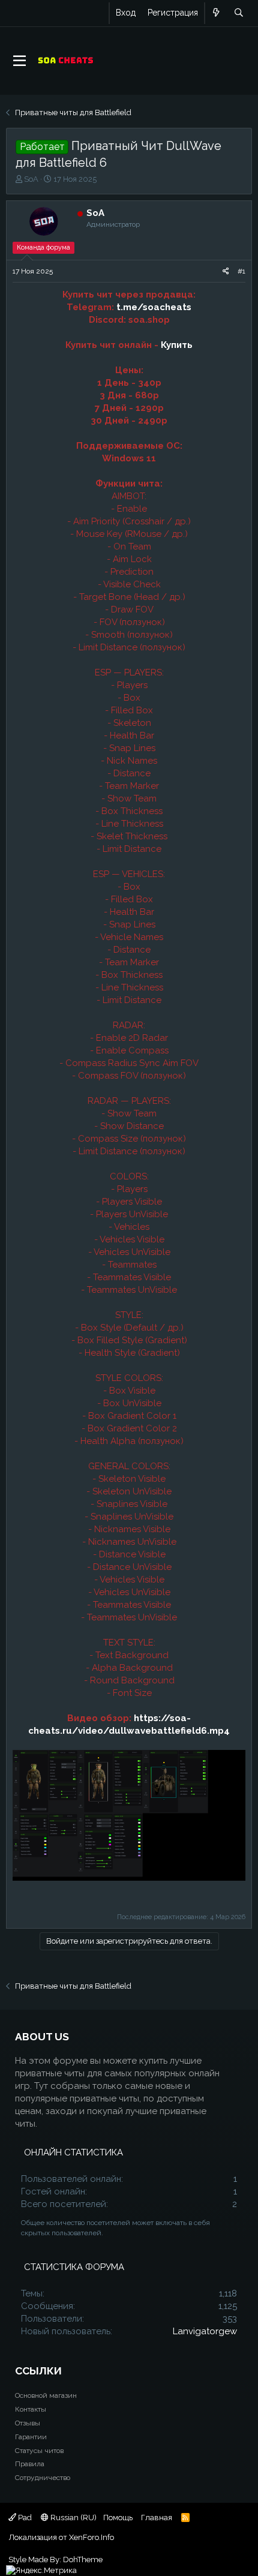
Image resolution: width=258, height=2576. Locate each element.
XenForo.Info (91, 2537)
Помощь (118, 2518)
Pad (24, 2518)
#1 (241, 271)
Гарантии (31, 2437)
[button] (19, 61)
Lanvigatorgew (205, 2331)
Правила (30, 2464)
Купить (177, 345)
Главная (157, 2518)
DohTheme (83, 2560)
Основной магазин (46, 2395)
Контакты (31, 2409)
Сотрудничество (43, 2478)
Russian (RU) (73, 2518)
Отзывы (28, 2423)
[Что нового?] (216, 13)
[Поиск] (238, 13)
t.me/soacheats (154, 307)
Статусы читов (39, 2451)
